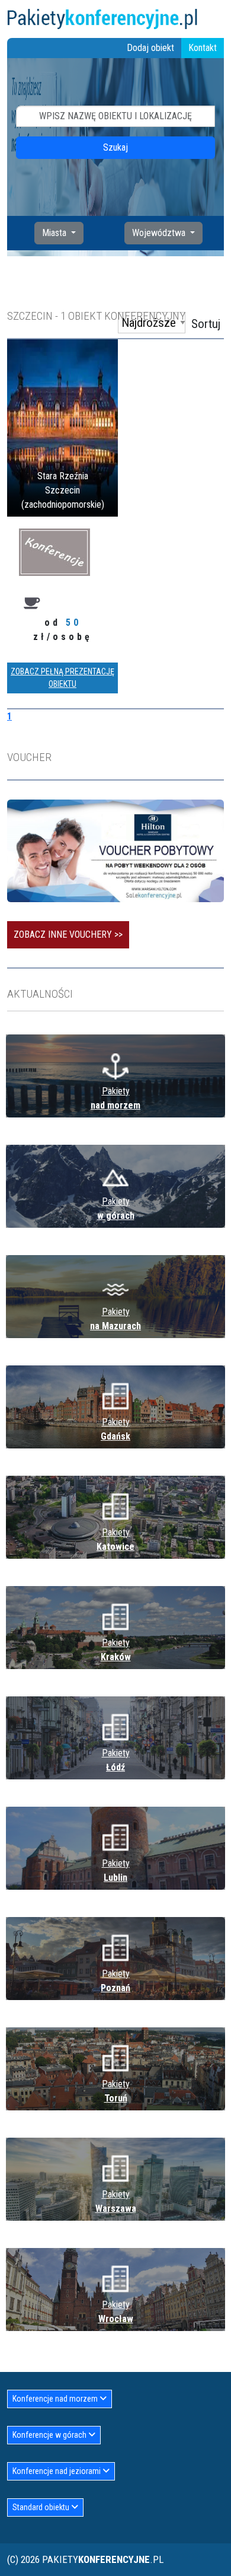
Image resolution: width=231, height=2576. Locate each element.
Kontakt (203, 48)
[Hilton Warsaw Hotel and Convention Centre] (115, 850)
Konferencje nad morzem (56, 2399)
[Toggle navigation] (217, 19)
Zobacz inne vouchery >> (68, 934)
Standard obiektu (42, 2507)
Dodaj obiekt (150, 48)
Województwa (160, 233)
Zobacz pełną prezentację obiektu (62, 678)
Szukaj (115, 147)
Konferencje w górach (50, 2435)
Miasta (55, 233)
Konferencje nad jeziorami (57, 2471)
